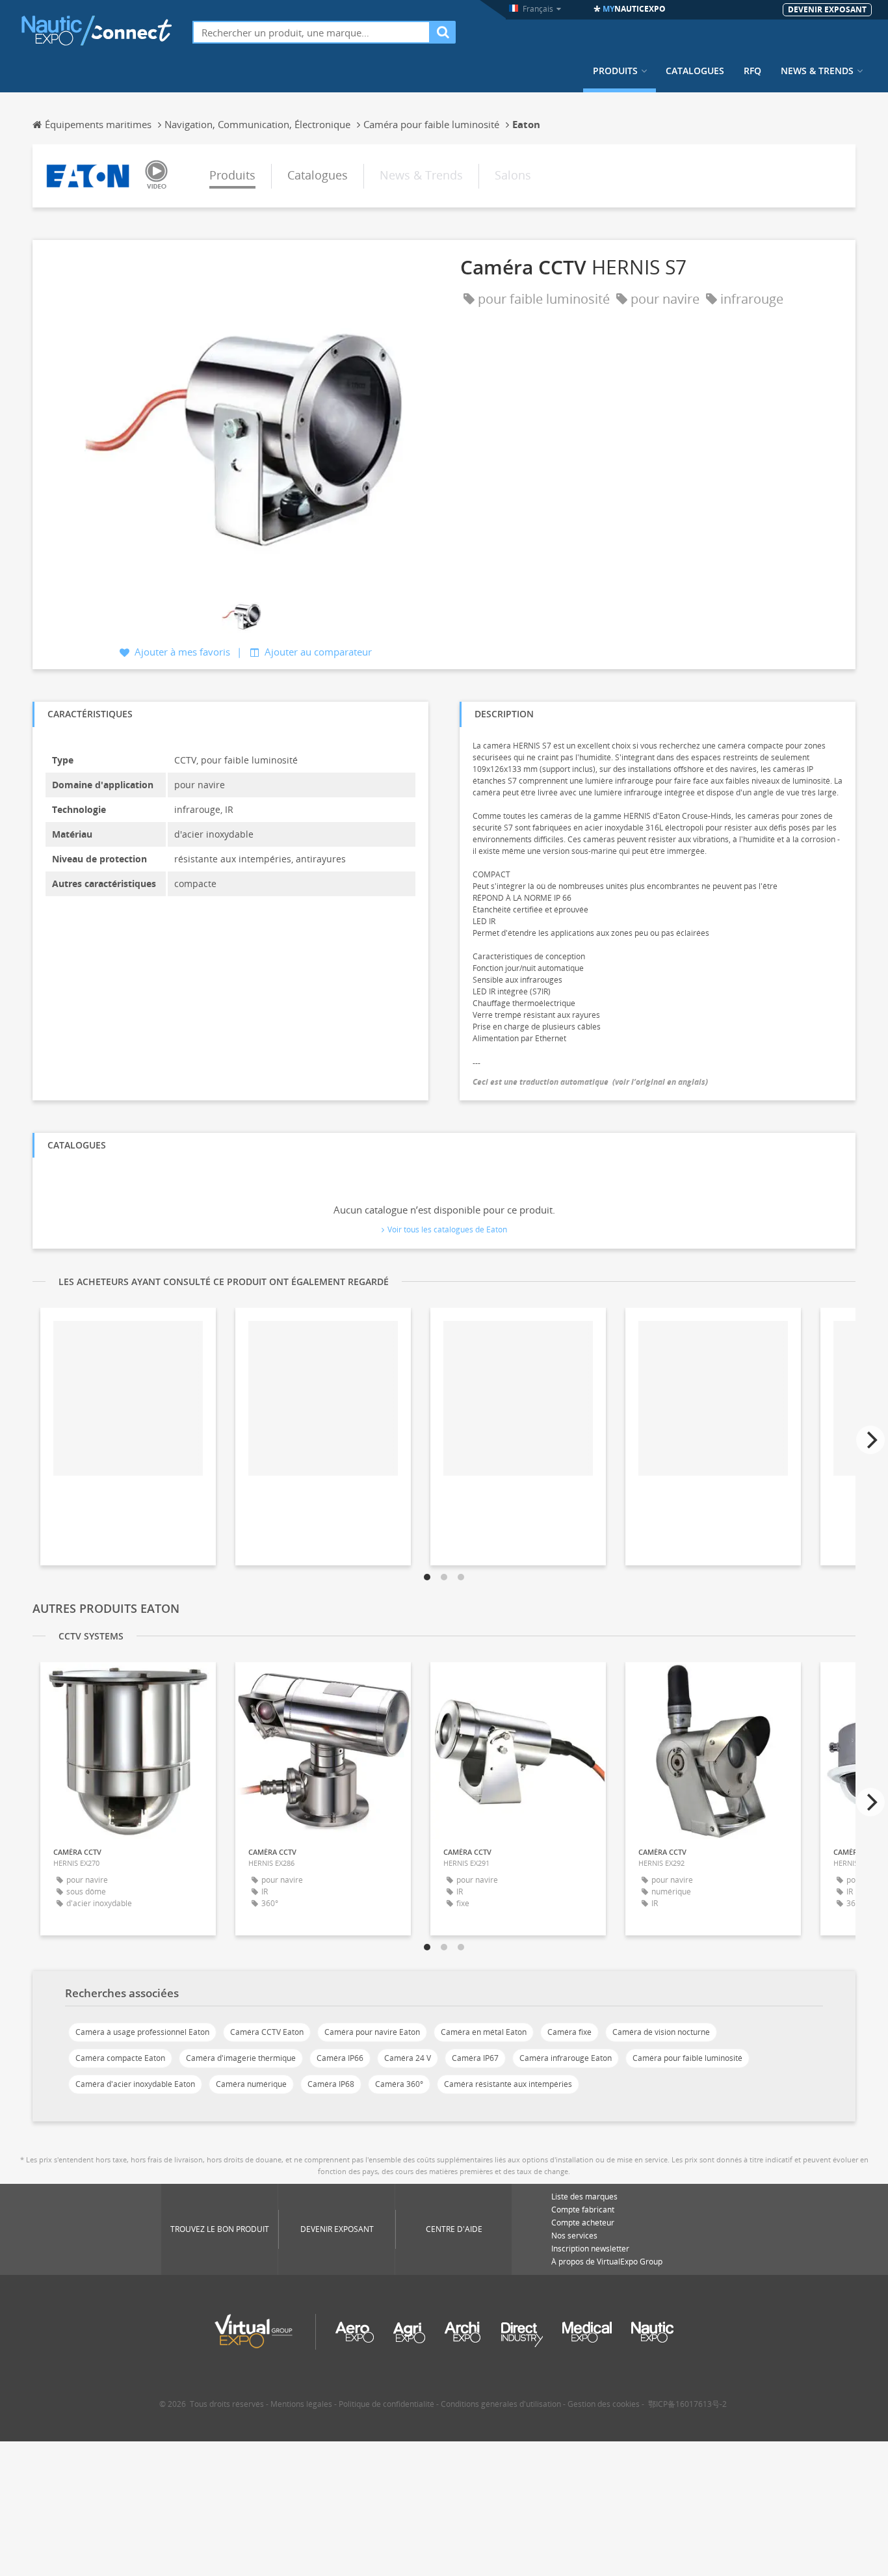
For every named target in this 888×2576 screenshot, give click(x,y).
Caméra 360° (399, 2084)
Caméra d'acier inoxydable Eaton (135, 2084)
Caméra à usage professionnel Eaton (142, 2032)
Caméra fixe (569, 2032)
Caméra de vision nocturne (661, 2032)
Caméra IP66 (340, 2058)
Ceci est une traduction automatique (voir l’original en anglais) (590, 1082)
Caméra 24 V (408, 2058)
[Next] (870, 1440)
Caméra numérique (251, 2084)
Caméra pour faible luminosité (687, 2058)
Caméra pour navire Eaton (372, 2032)
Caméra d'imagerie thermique (241, 2058)
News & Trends (817, 71)
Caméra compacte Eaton (120, 2058)
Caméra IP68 (331, 2084)
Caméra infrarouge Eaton (566, 2058)
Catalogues (695, 71)
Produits (615, 71)
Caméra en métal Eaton (484, 2032)
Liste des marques (584, 2197)
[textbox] (311, 32)
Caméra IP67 (475, 2058)
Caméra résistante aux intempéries (508, 2084)
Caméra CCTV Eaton (267, 2032)
